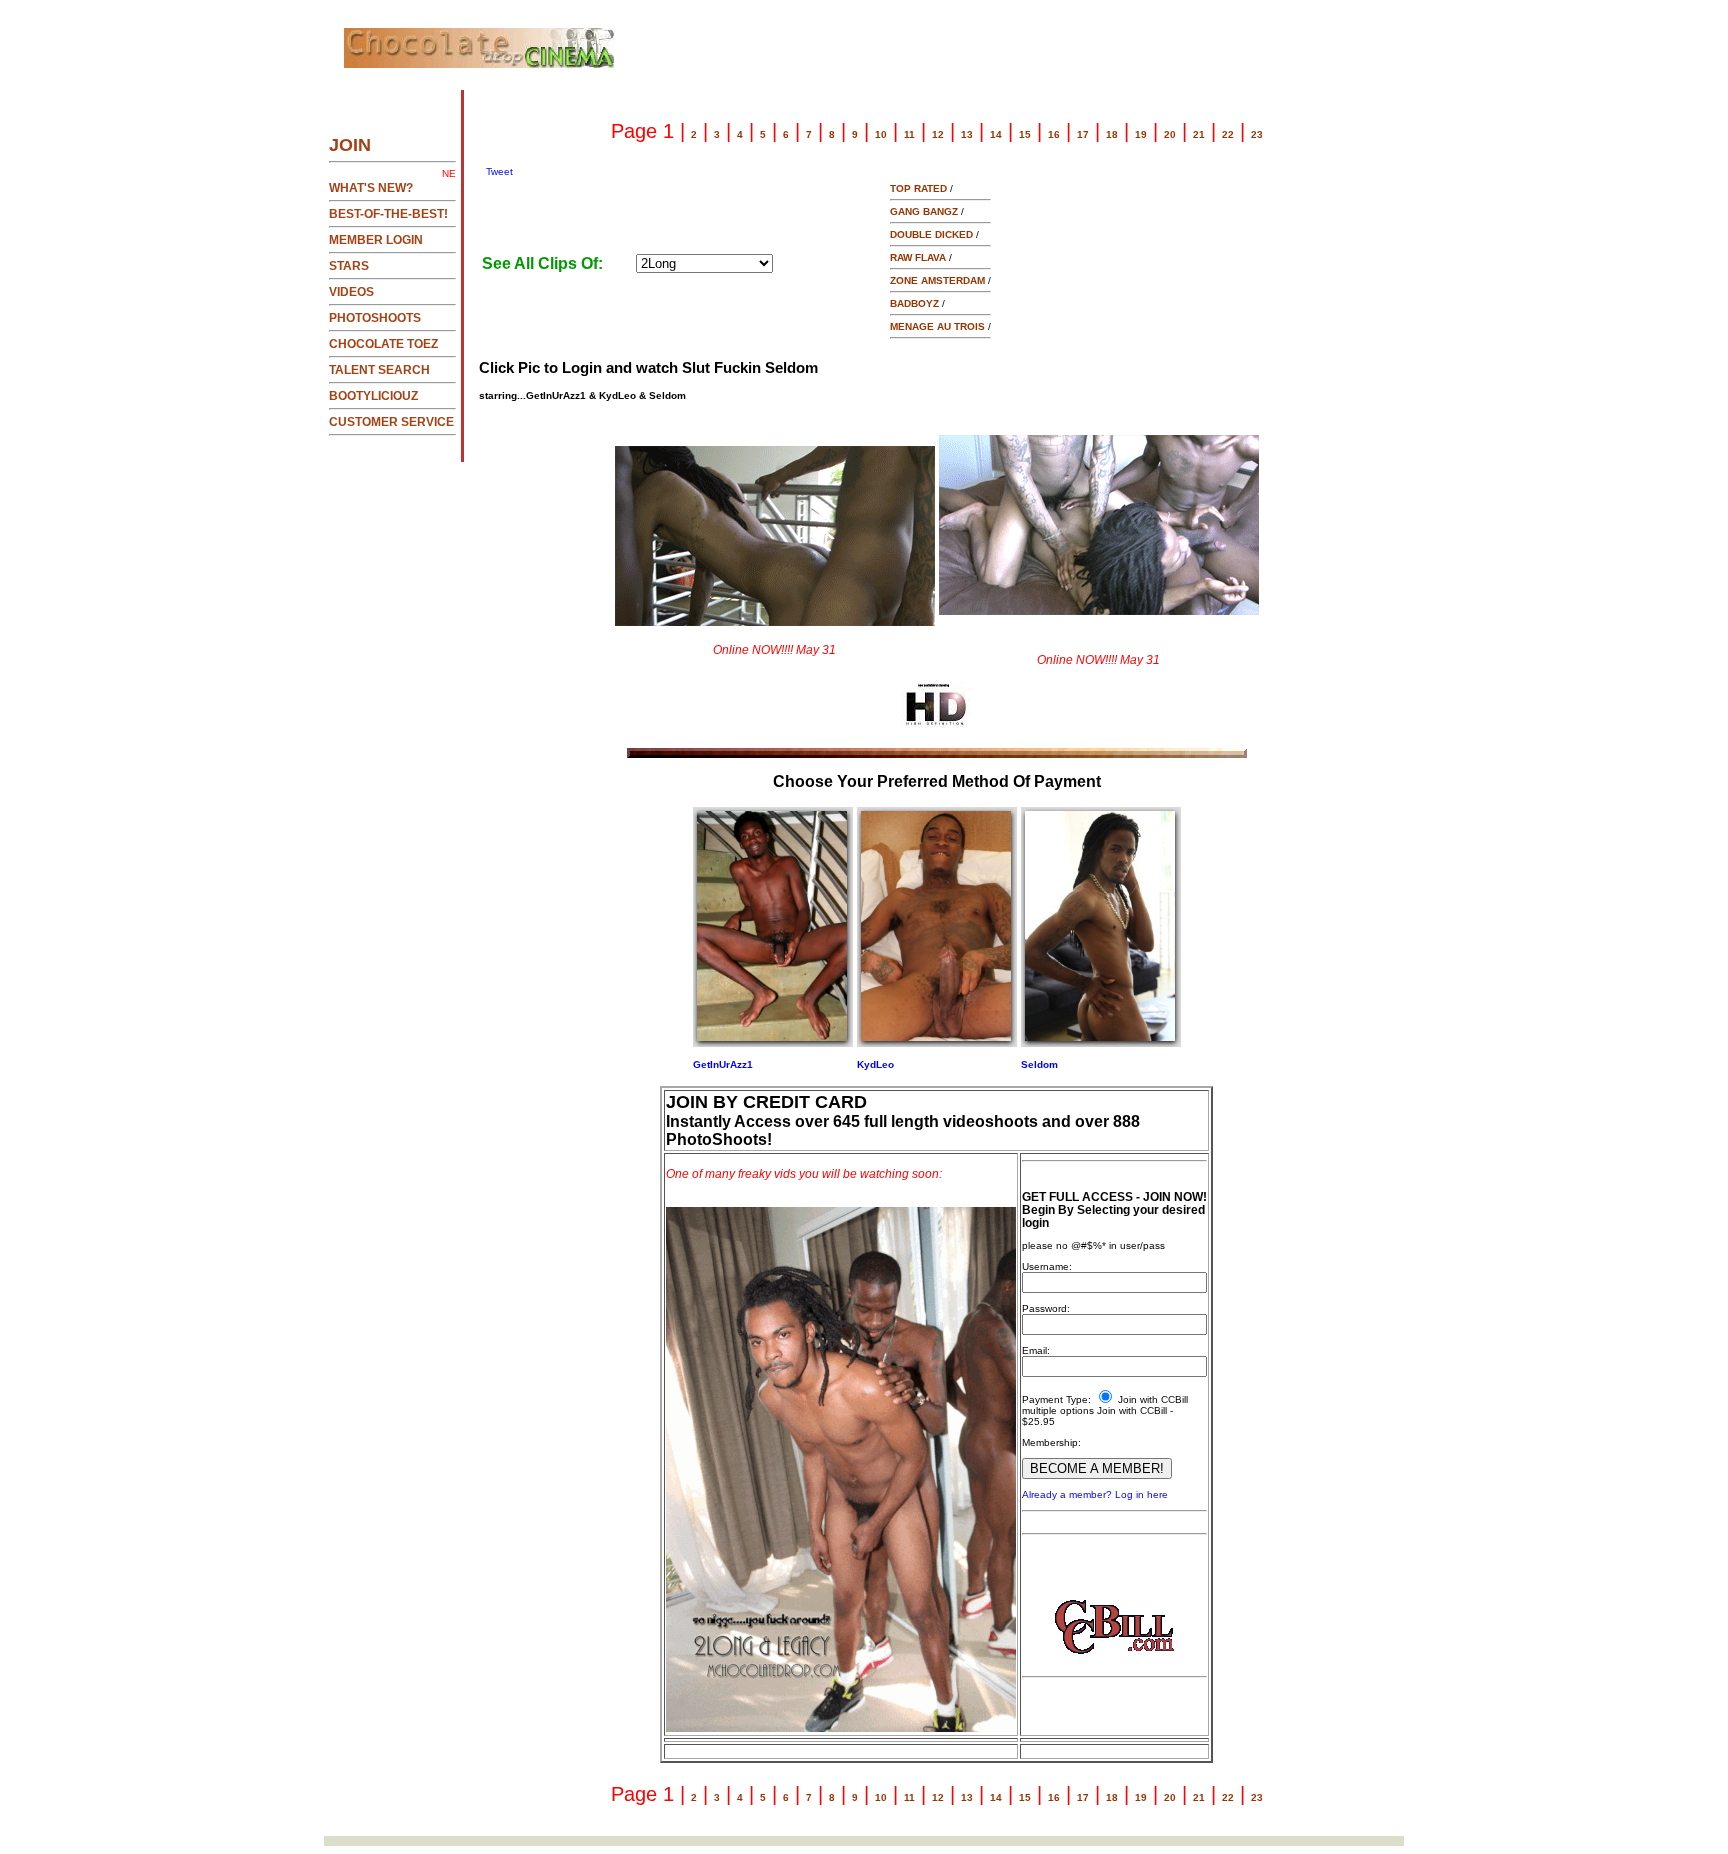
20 (1170, 134)
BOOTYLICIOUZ (373, 396)
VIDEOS (351, 292)
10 (881, 134)
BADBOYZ (914, 303)
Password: (1046, 1308)
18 (1112, 134)
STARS (349, 266)
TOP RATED (918, 188)
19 (1141, 134)
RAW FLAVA (918, 257)
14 (996, 134)
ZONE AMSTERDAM (937, 280)
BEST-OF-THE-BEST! (388, 214)
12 (938, 134)
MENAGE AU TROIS (937, 326)
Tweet (499, 171)
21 (1199, 134)
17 (1083, 134)
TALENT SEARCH (379, 370)
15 (1025, 134)
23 (1257, 134)
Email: (1036, 1350)
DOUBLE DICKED (931, 234)
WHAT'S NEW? (371, 188)
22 (1228, 134)
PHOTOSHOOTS (375, 318)
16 (1054, 134)
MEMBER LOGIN (376, 240)
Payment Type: (1056, 1399)
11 (909, 134)
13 (967, 134)
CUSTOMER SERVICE (391, 422)
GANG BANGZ (924, 211)
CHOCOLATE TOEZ (383, 344)
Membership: (1051, 1442)
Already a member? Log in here (1095, 1494)
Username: (1047, 1266)
